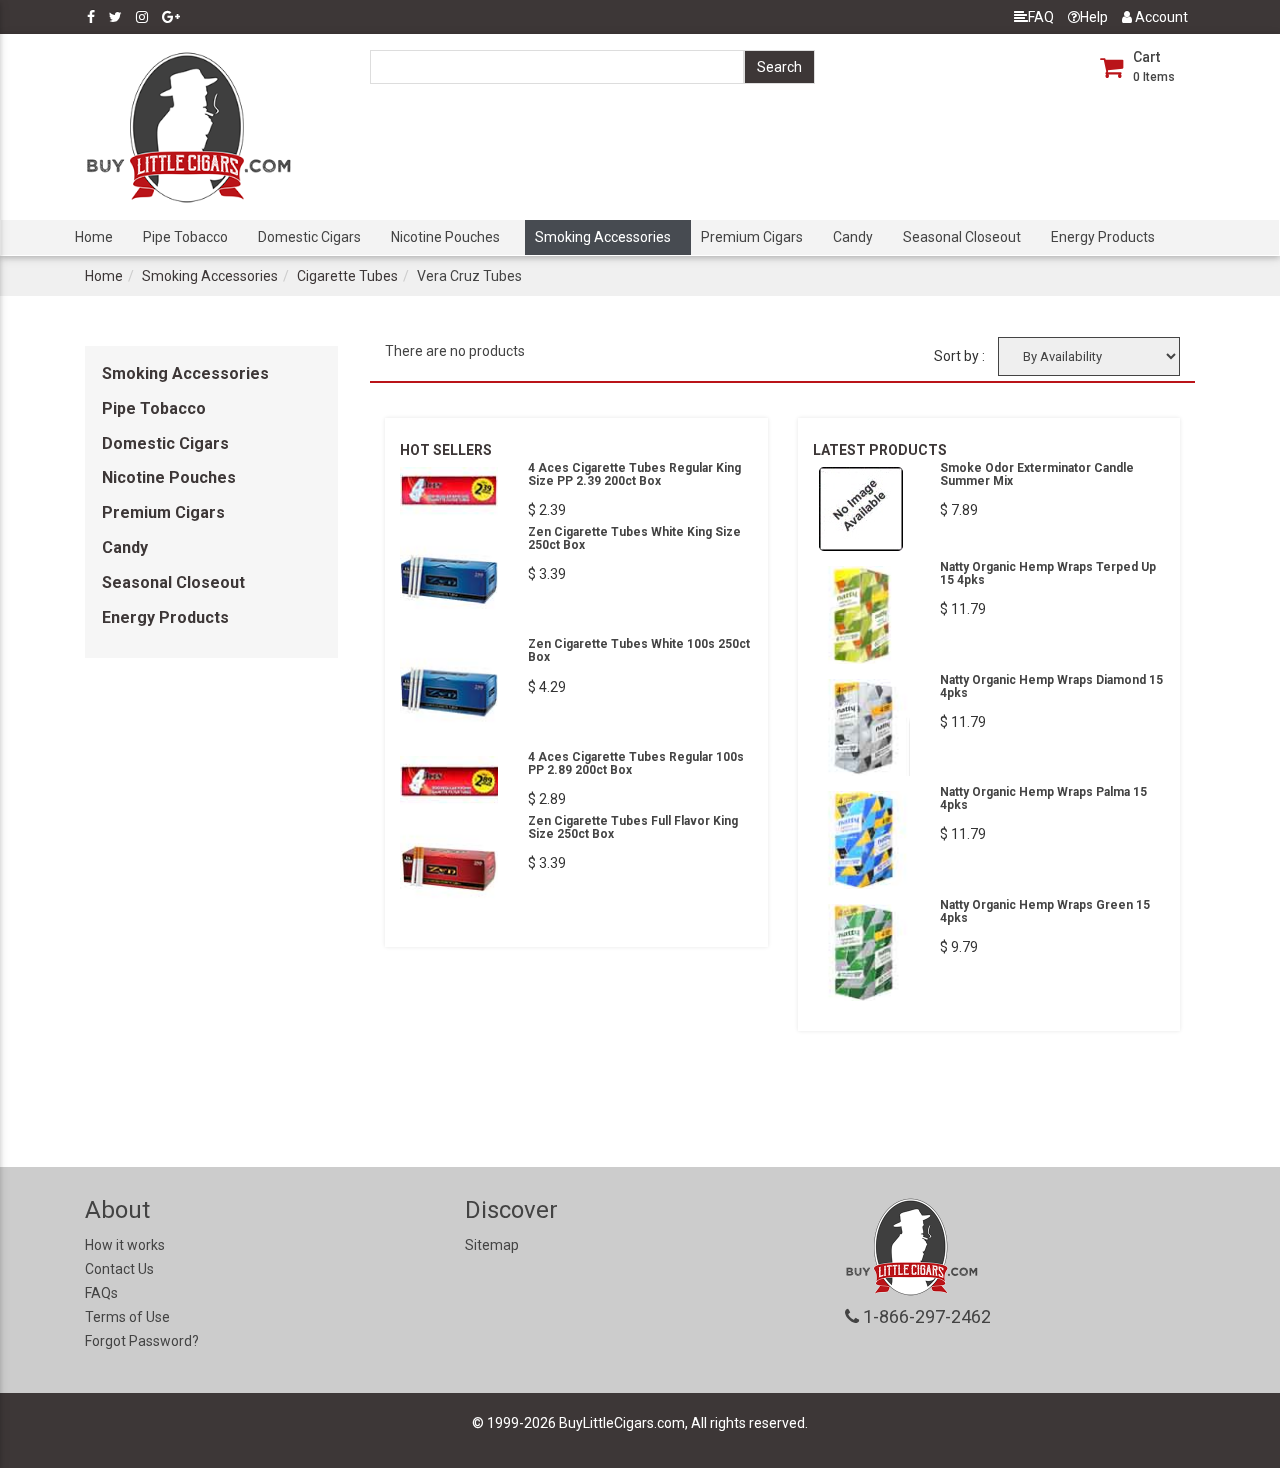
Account (1160, 17)
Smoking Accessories (603, 237)
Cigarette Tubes (347, 276)
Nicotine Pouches (445, 237)
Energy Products (1103, 237)
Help (1094, 17)
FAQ (1041, 17)
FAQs (101, 1293)
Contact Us (119, 1269)
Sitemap (492, 1245)
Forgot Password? (142, 1341)
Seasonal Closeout (962, 237)
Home (94, 237)
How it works (125, 1245)
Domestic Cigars (309, 237)
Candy (853, 237)
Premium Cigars (752, 237)
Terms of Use (127, 1317)
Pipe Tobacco (185, 237)
